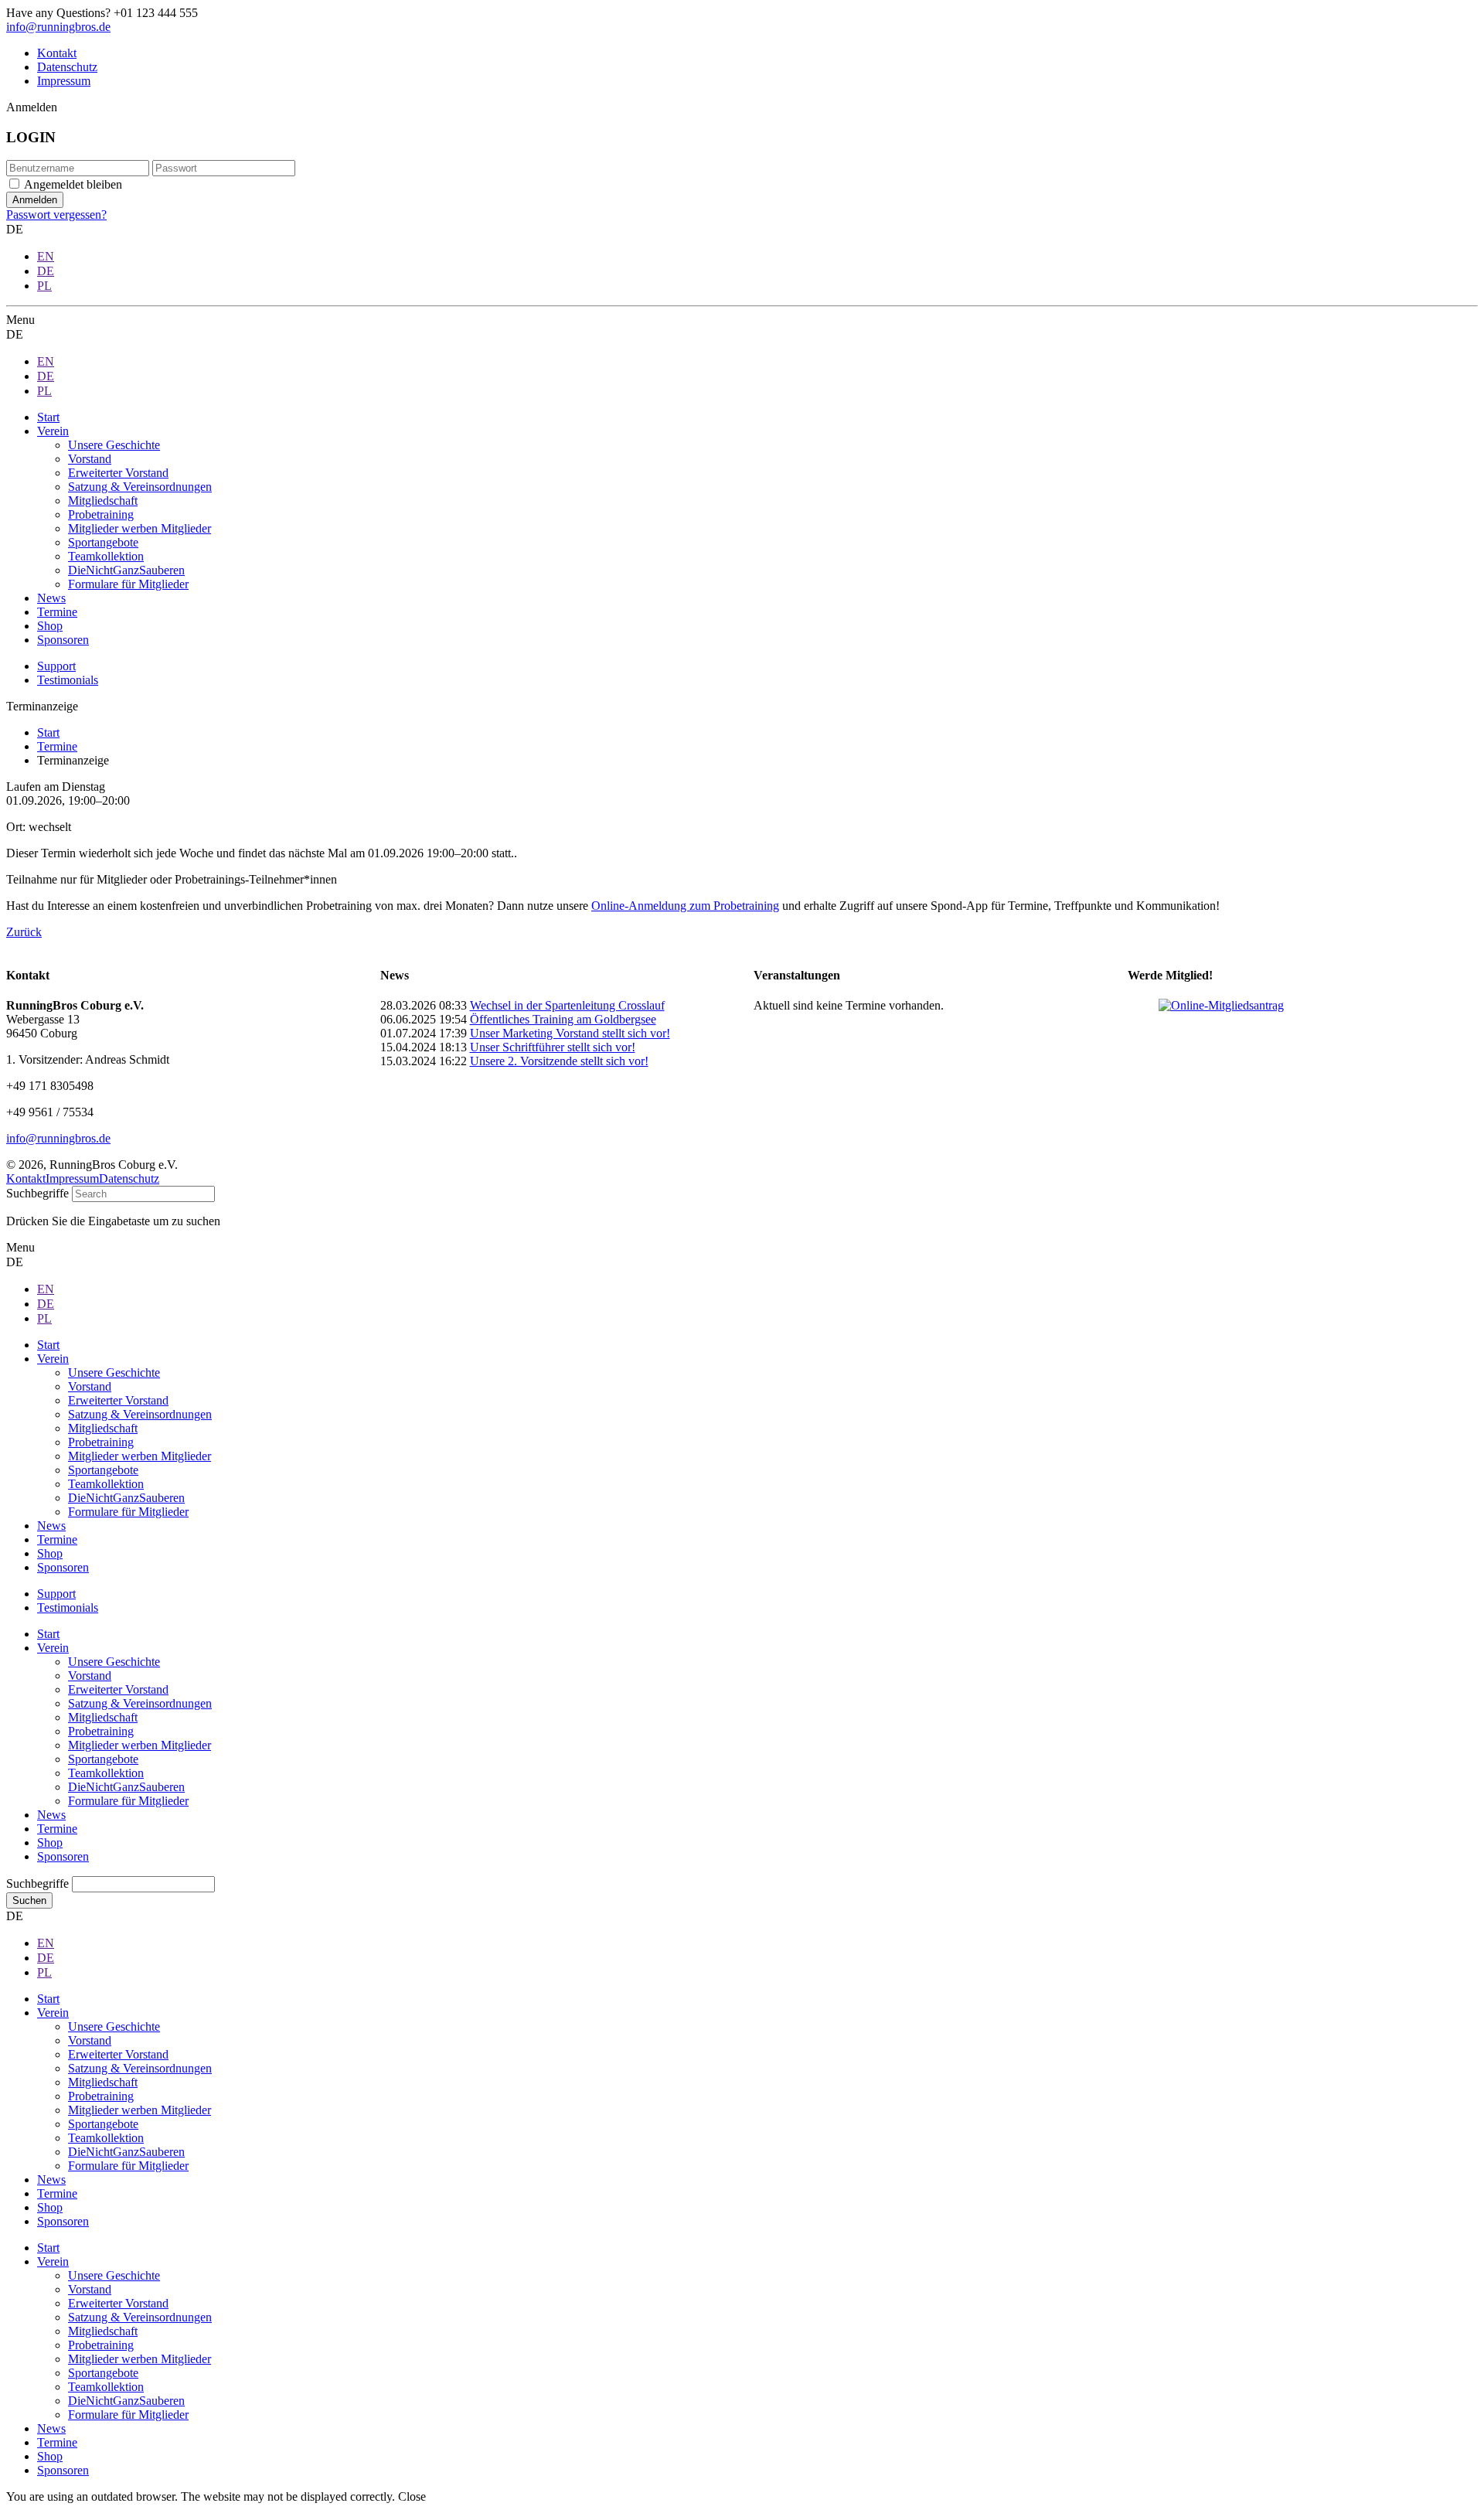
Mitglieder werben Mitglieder (140, 1745)
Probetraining (101, 1731)
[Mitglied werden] (1221, 1005)
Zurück (24, 932)
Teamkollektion (106, 1773)
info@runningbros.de (58, 27)
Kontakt (57, 53)
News (51, 1815)
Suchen (29, 1900)
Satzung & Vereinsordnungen (140, 1703)
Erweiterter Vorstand (118, 1689)
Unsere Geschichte (114, 1662)
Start (48, 1634)
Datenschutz (67, 67)
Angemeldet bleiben (73, 184)
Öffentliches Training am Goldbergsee (563, 1019)
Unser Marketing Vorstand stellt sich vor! (570, 1033)
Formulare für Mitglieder (128, 1801)
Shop (50, 1842)
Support (56, 666)
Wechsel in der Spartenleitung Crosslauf (567, 1005)
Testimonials (68, 680)
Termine (57, 1829)
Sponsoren (63, 1856)
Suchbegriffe (37, 1193)
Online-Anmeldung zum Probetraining (685, 906)
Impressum (64, 81)
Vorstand (90, 1676)
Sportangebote (103, 1759)
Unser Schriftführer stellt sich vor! (553, 1047)
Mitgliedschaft (103, 1717)
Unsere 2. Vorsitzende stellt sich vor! (559, 1061)
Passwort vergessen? (56, 215)
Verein (53, 1648)
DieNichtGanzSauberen (126, 1787)
